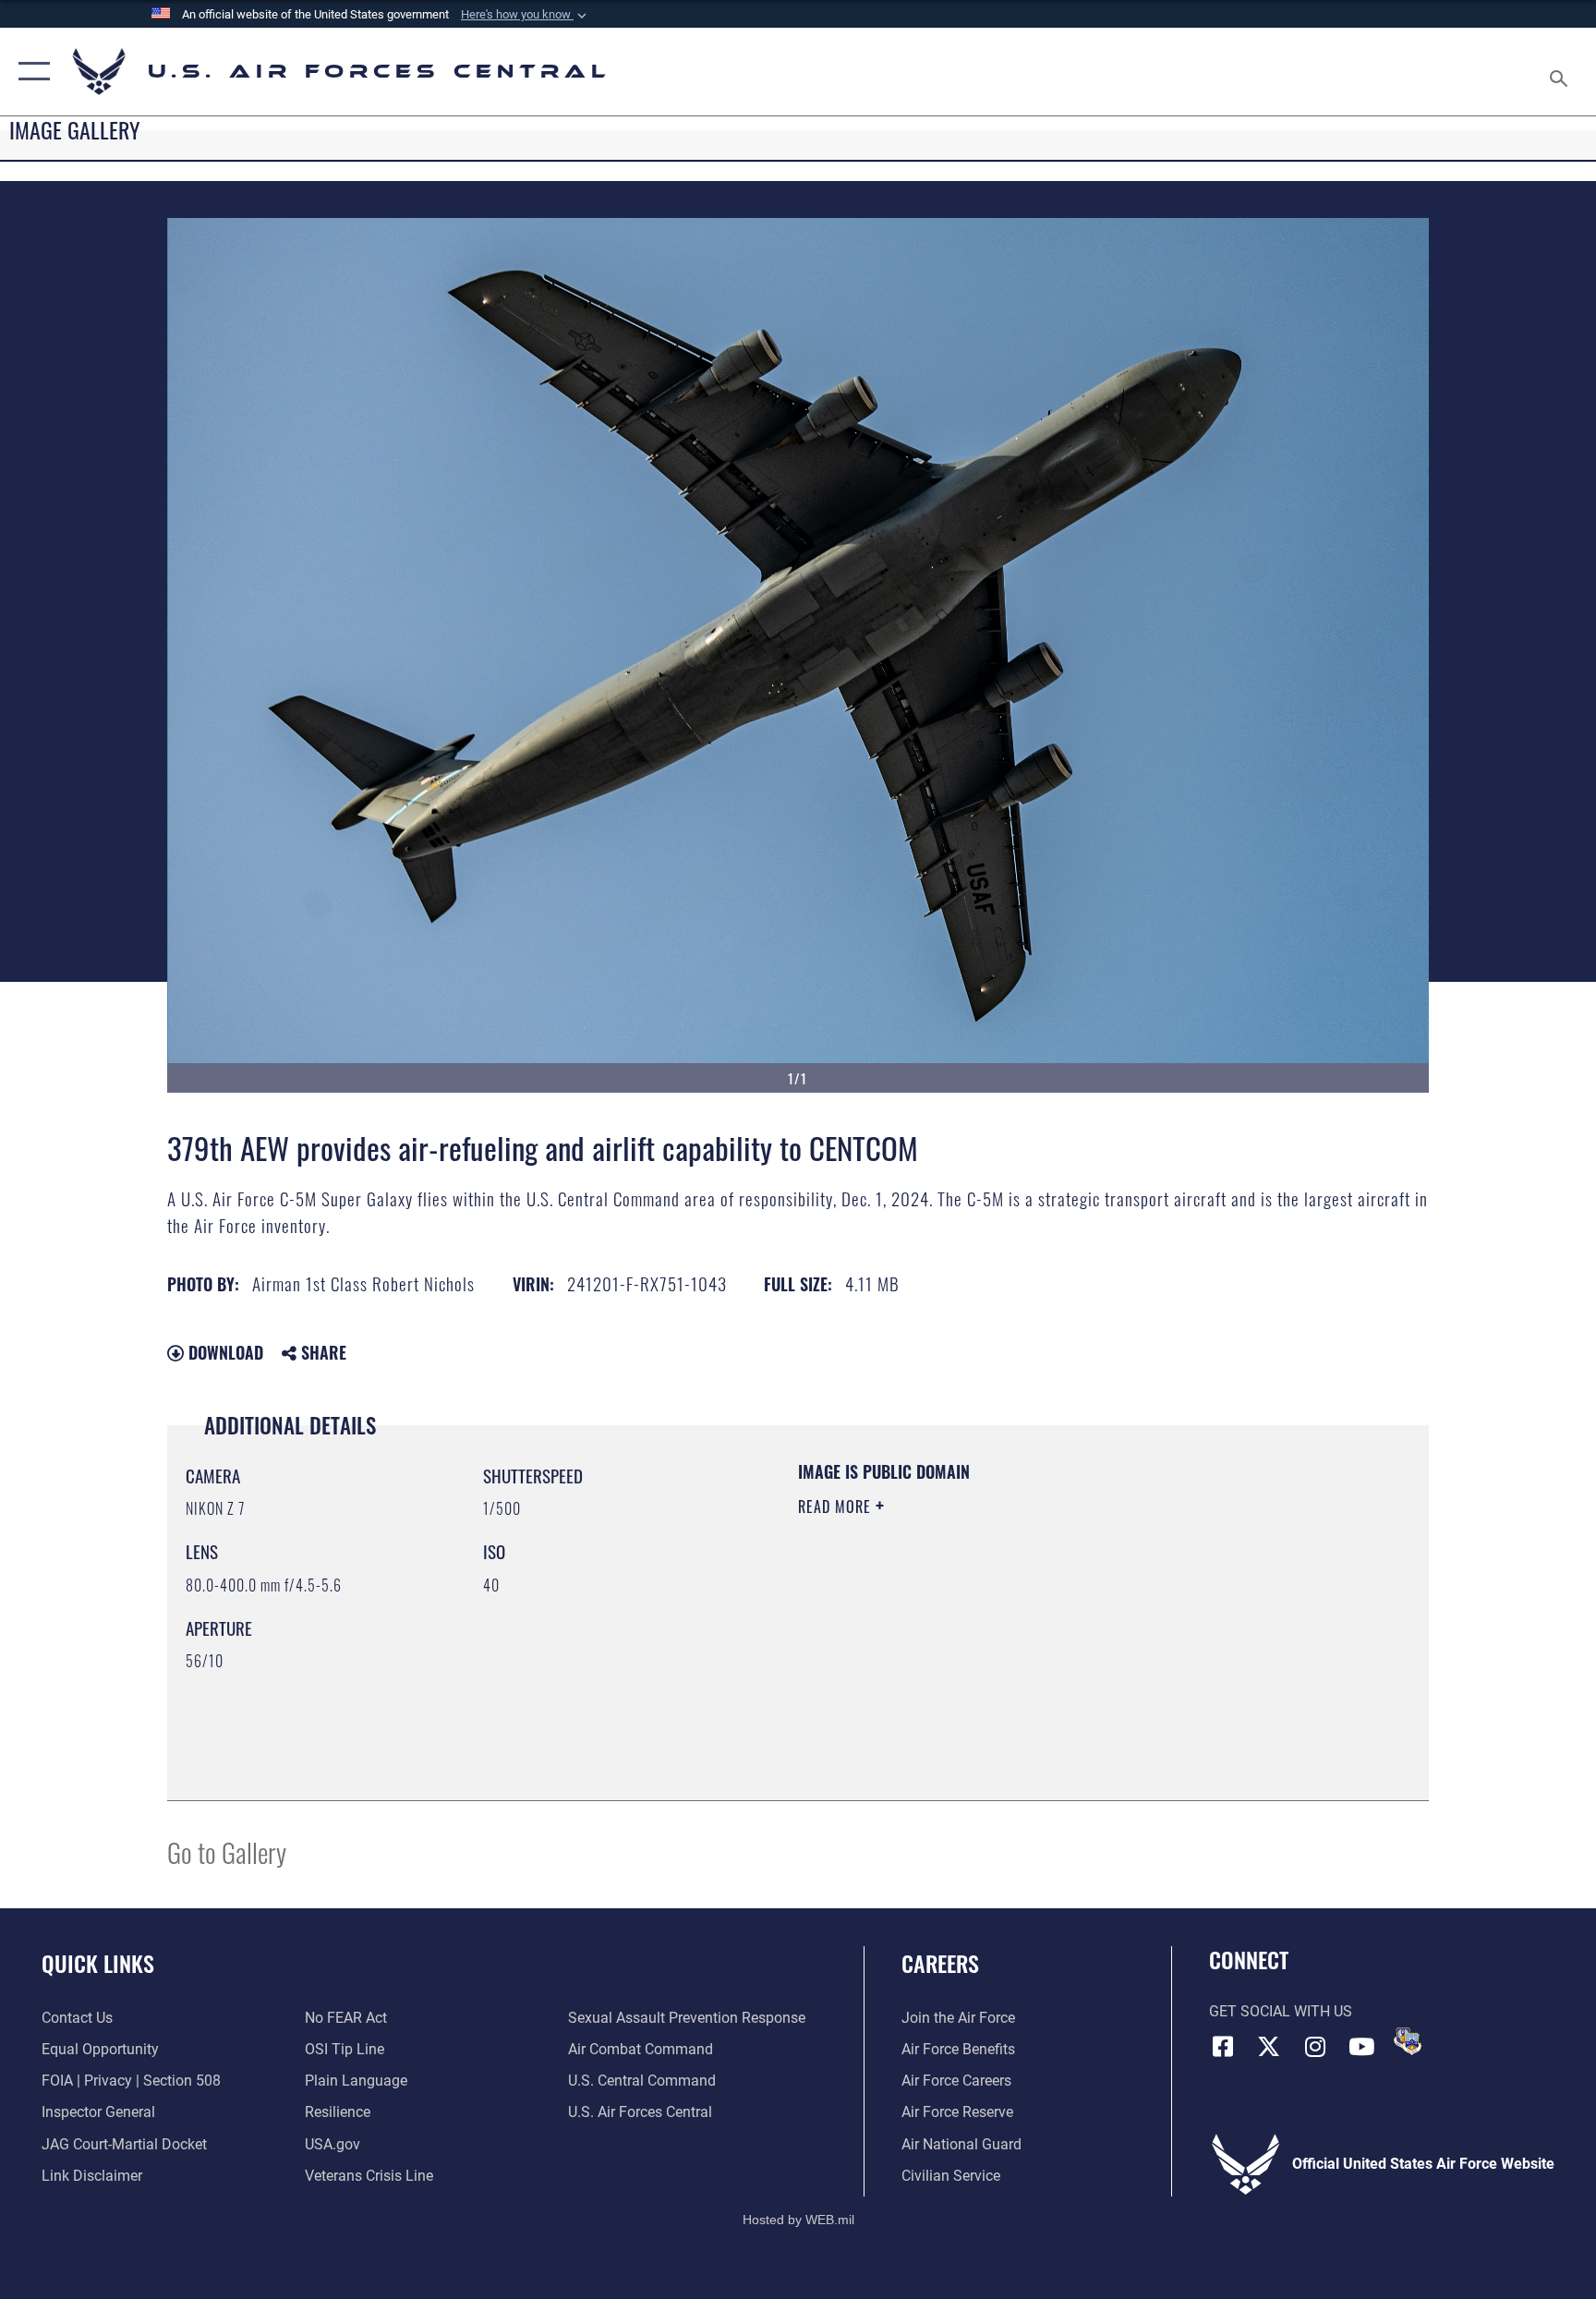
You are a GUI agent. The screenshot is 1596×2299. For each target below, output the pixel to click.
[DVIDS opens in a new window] (1408, 2041)
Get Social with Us (1281, 2011)
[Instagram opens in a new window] (1315, 2047)
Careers (940, 1963)
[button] (526, 15)
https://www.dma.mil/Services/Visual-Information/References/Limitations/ (1015, 1624)
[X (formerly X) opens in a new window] (1269, 2047)
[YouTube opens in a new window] (1361, 2047)
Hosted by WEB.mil (798, 2220)
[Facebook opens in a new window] (1223, 2047)
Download (224, 1352)
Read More (837, 1506)
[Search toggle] (1561, 72)
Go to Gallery (227, 1851)
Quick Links (98, 1963)
